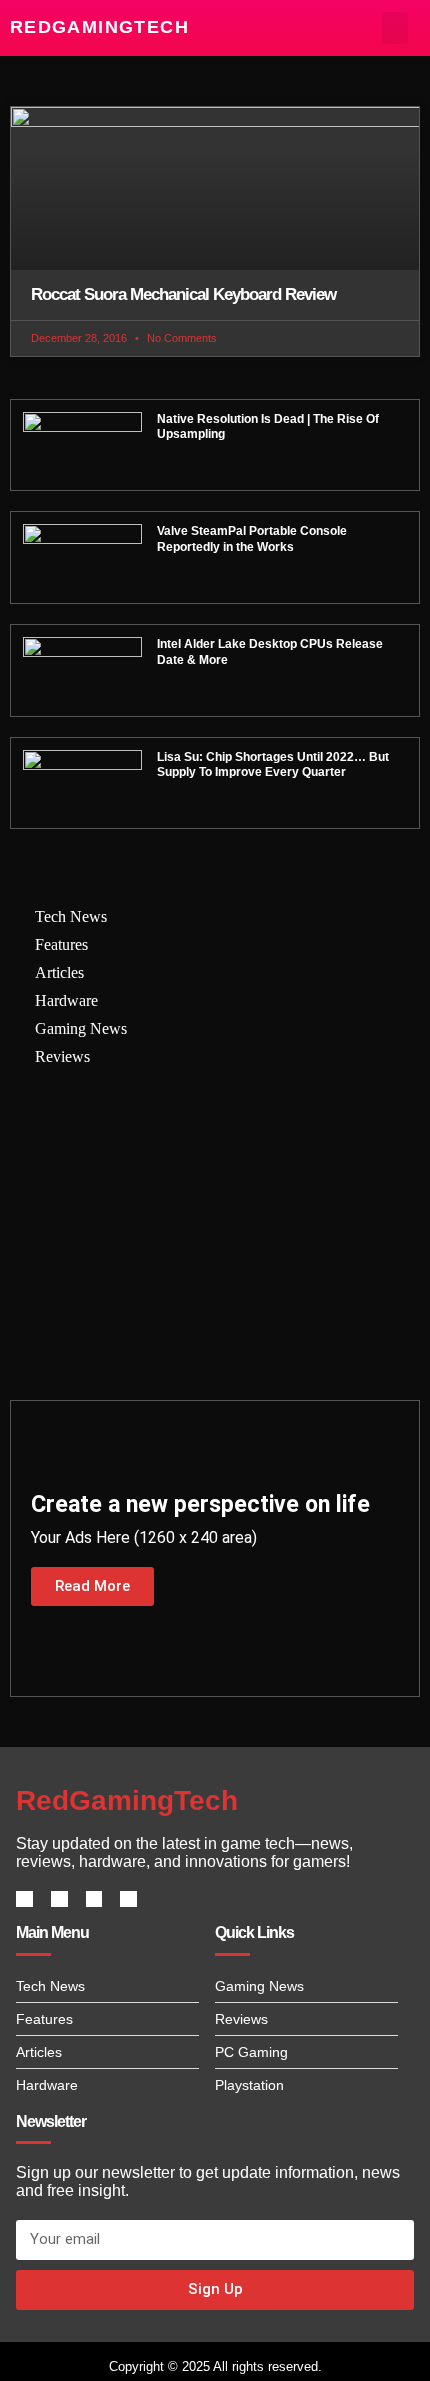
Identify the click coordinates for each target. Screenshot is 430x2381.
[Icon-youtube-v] (128, 1899)
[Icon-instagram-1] (94, 1899)
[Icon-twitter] (59, 1899)
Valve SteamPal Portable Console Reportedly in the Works (252, 539)
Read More (92, 1586)
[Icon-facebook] (24, 1899)
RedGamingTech (99, 27)
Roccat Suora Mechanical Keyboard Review (183, 294)
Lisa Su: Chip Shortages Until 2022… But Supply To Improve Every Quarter (273, 765)
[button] (395, 28)
